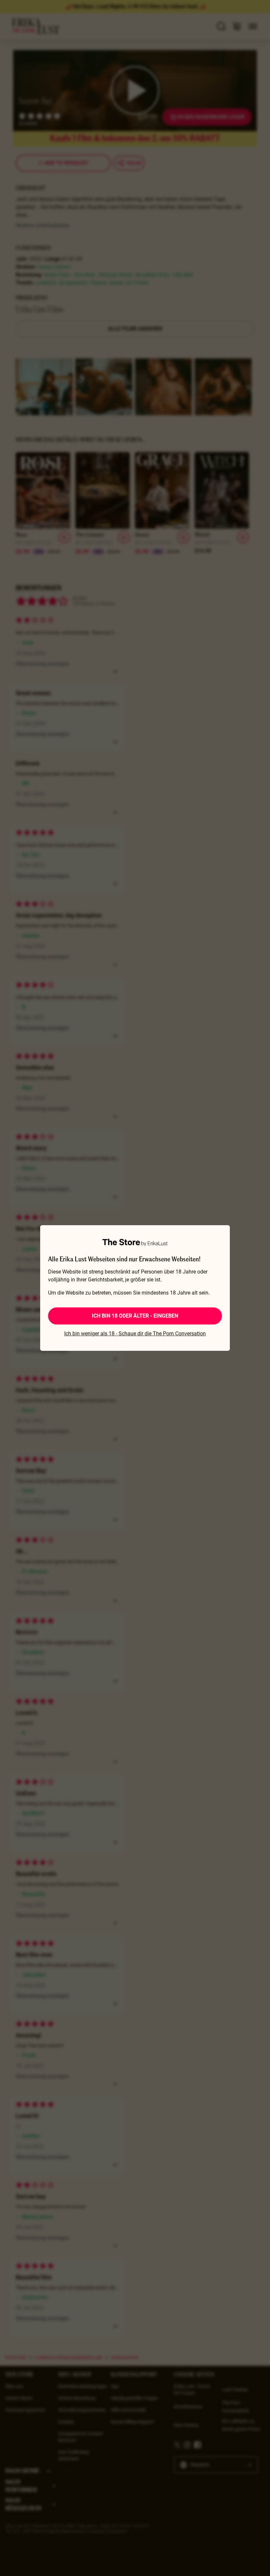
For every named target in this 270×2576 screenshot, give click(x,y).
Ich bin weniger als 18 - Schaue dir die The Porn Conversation (135, 1334)
